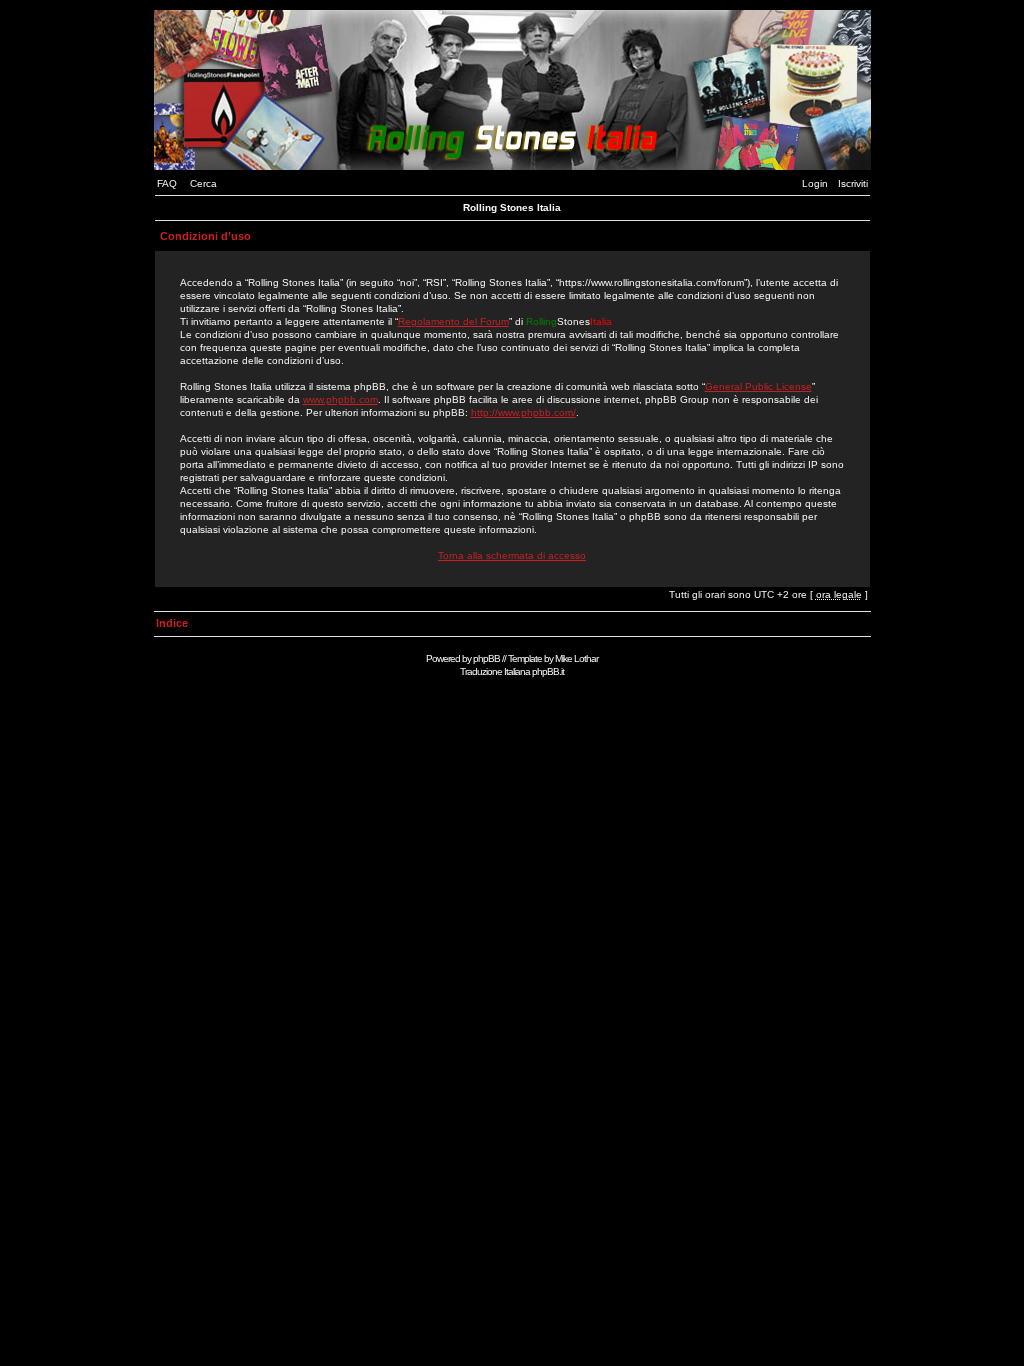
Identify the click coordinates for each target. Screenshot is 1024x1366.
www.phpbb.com (340, 399)
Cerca (203, 183)
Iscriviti (853, 183)
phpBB (486, 658)
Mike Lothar (576, 658)
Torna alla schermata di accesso (512, 555)
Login (815, 183)
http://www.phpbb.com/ (523, 412)
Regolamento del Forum (453, 321)
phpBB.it (548, 671)
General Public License (758, 386)
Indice (172, 623)
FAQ (167, 183)
